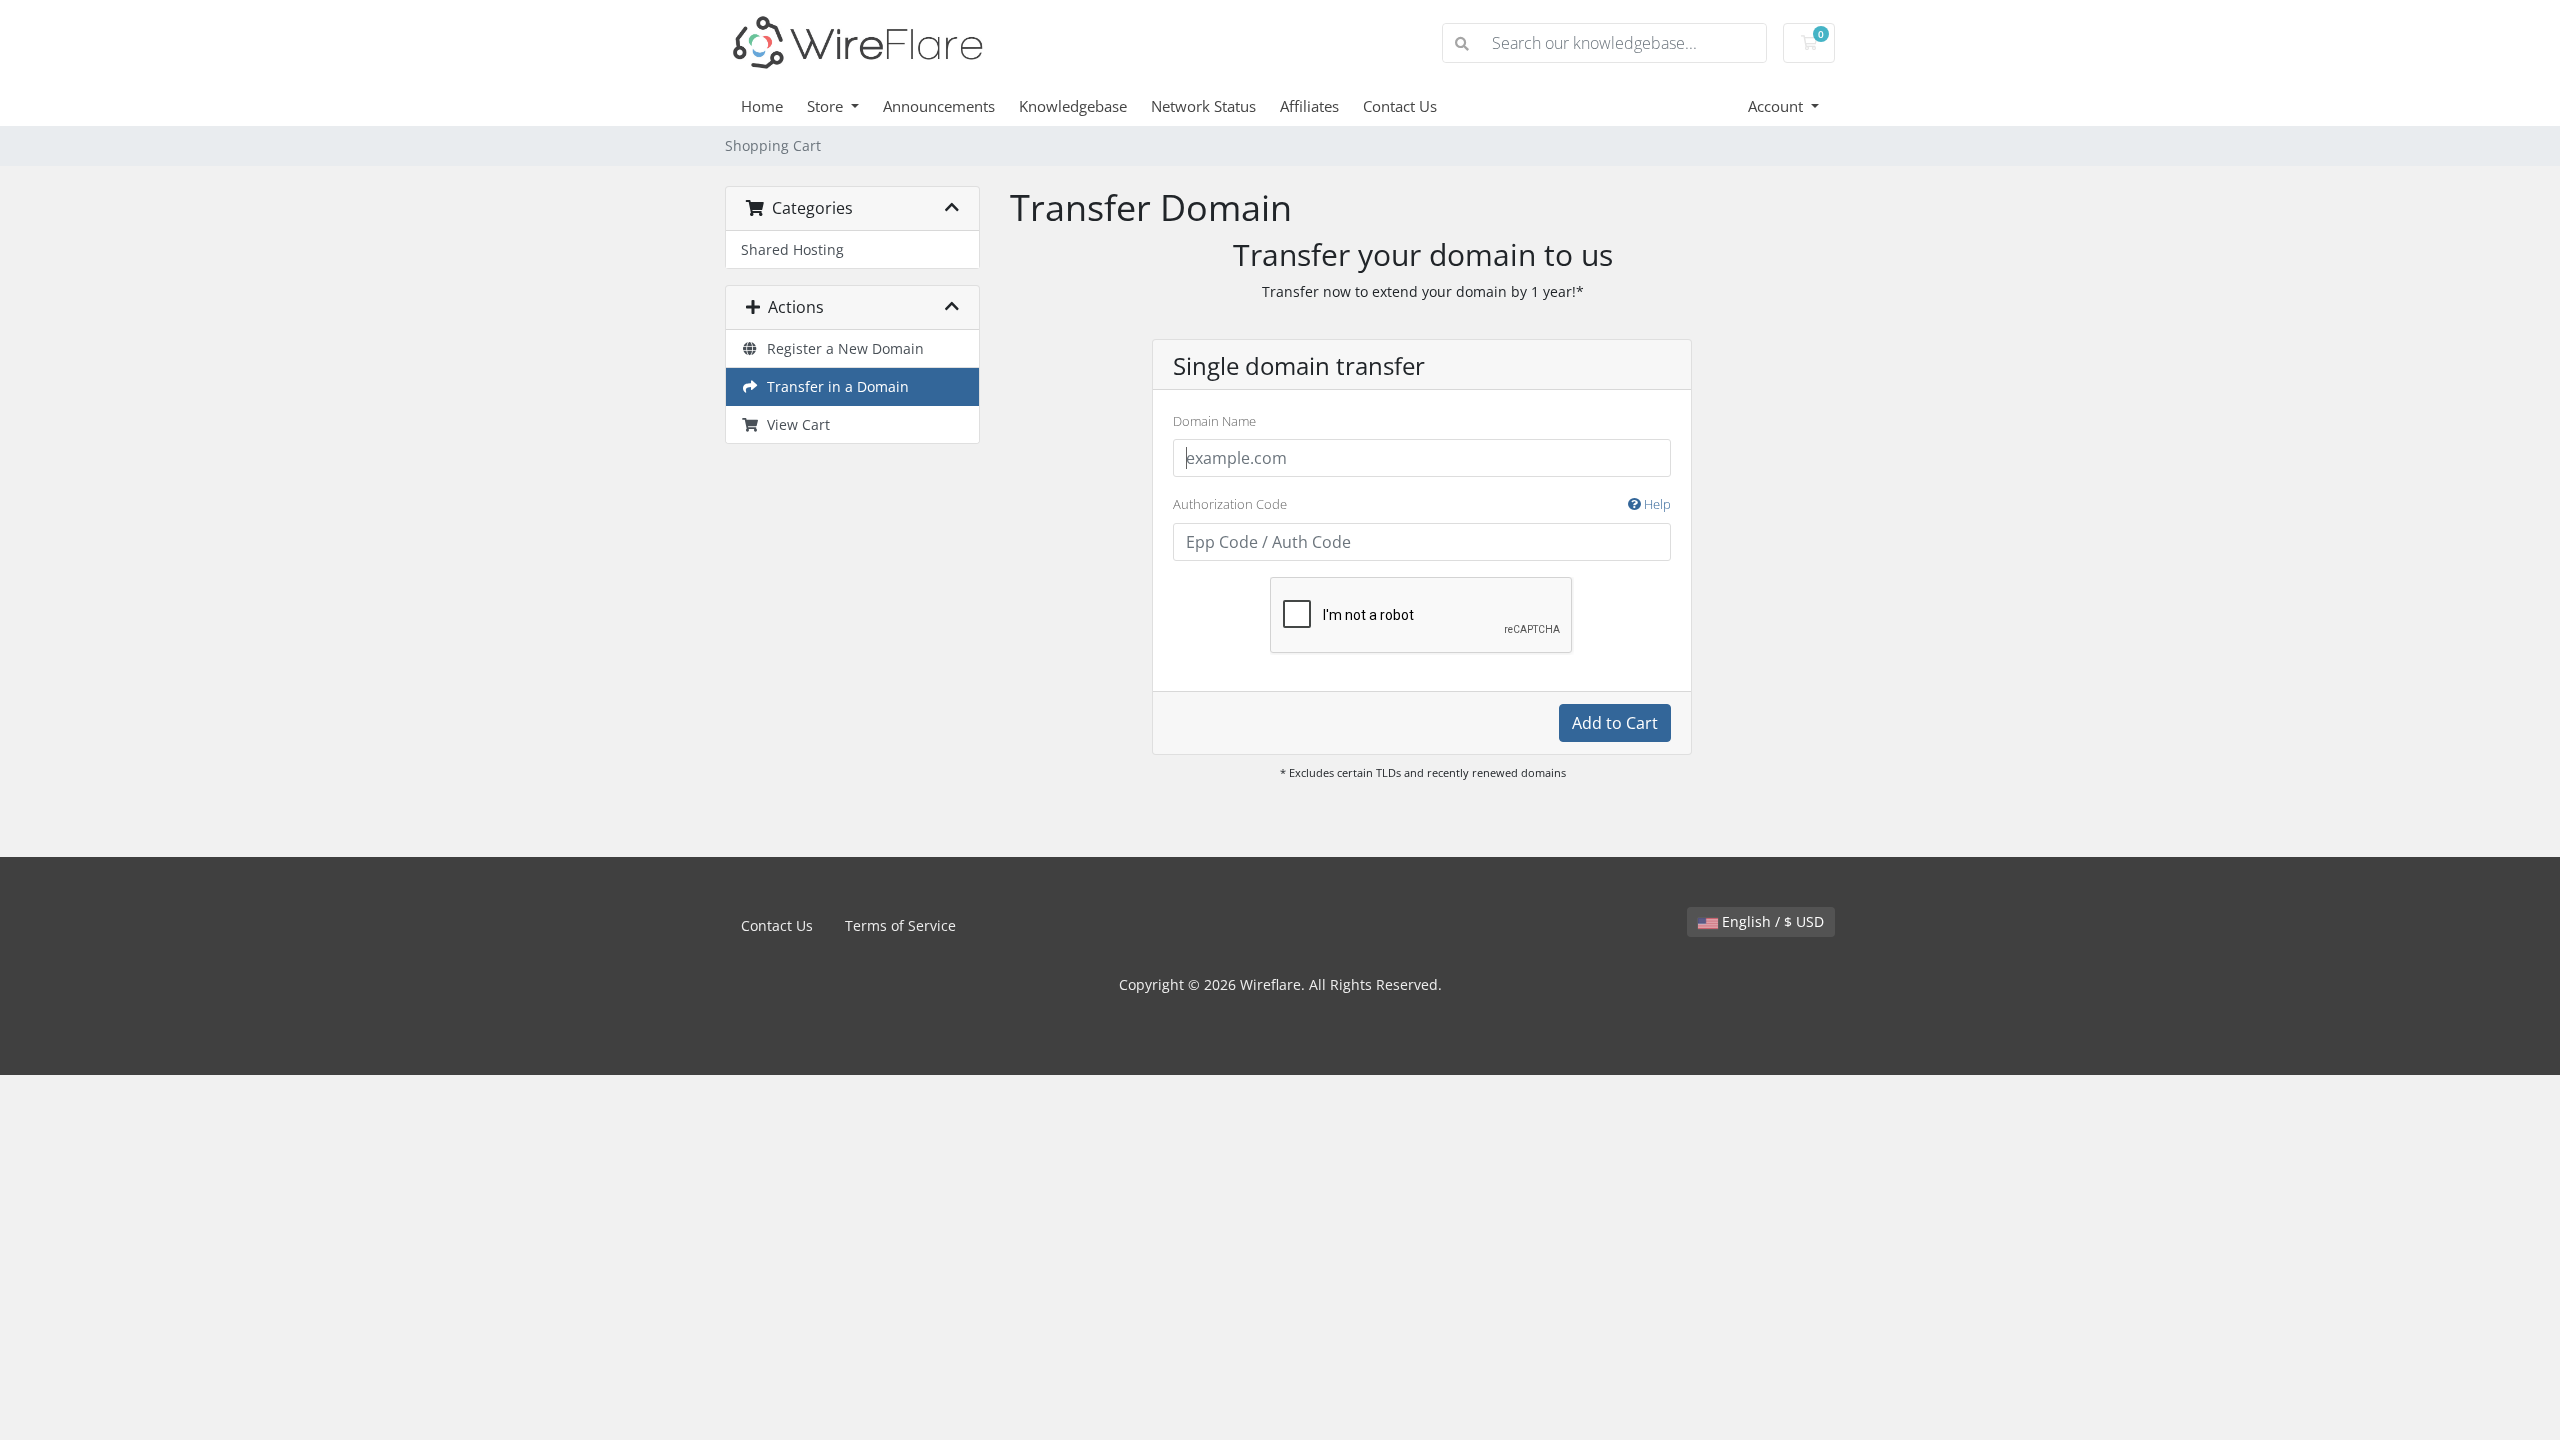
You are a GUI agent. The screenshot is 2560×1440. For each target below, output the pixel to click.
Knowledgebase (1073, 106)
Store (827, 106)
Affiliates (1309, 106)
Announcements (939, 106)
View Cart (794, 424)
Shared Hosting (792, 249)
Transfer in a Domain (834, 386)
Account (1777, 106)
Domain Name (1214, 421)
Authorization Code (1422, 504)
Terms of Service (900, 925)
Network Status (1203, 106)
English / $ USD (1771, 921)
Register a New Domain (841, 348)
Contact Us (1400, 106)
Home (762, 106)
